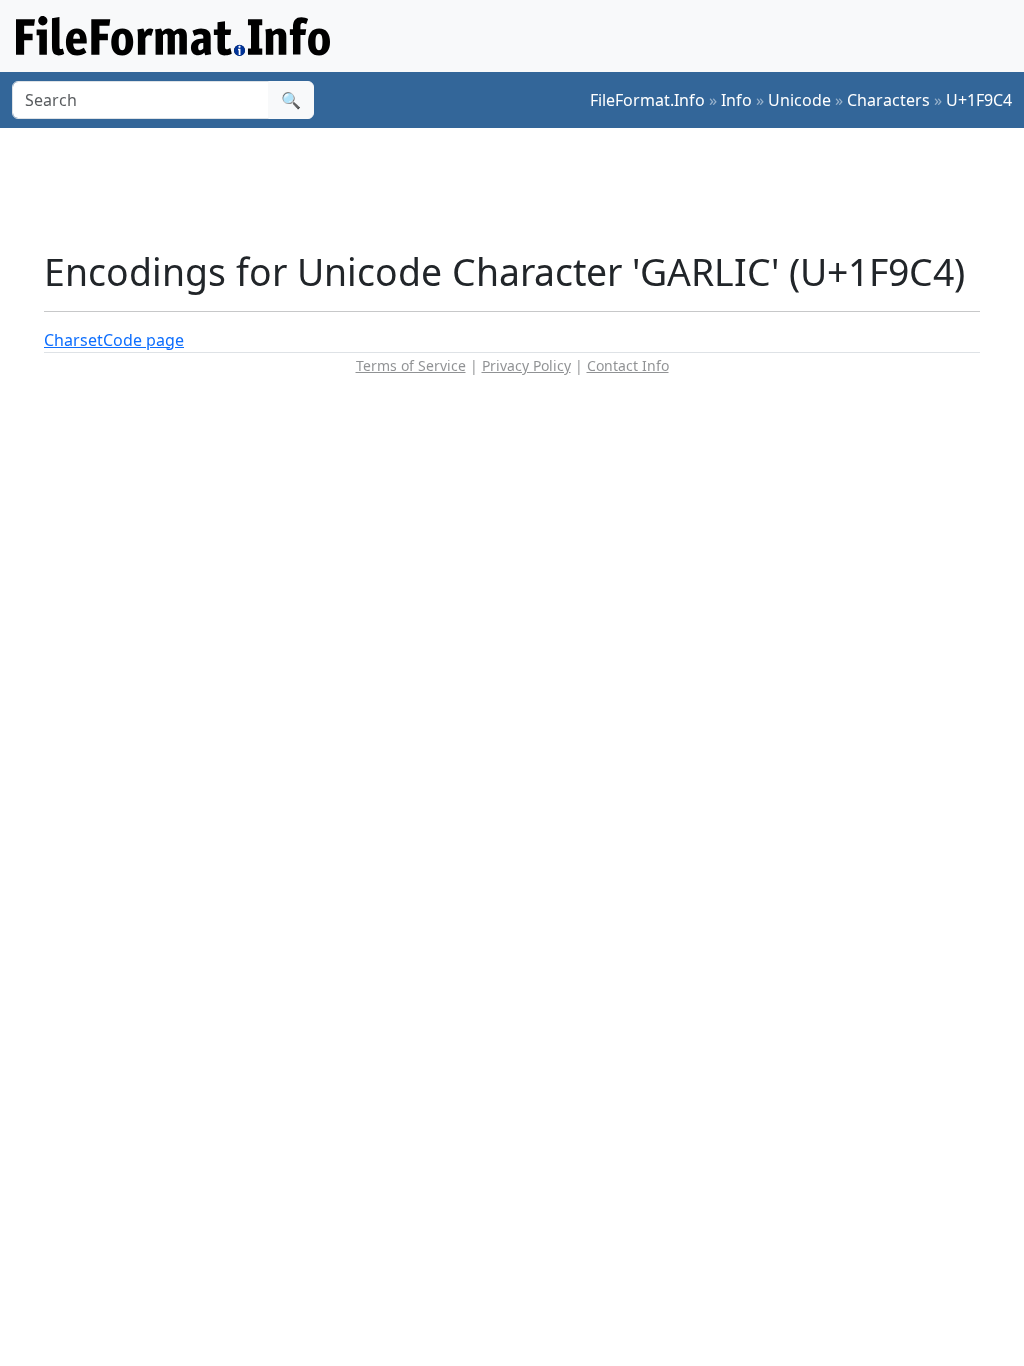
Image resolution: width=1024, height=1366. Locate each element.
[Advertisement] (524, 189)
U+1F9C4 (979, 100)
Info (736, 100)
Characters (888, 100)
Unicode (799, 100)
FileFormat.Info (647, 100)
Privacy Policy (526, 365)
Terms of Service (411, 365)
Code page (143, 340)
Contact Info (628, 365)
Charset (73, 340)
